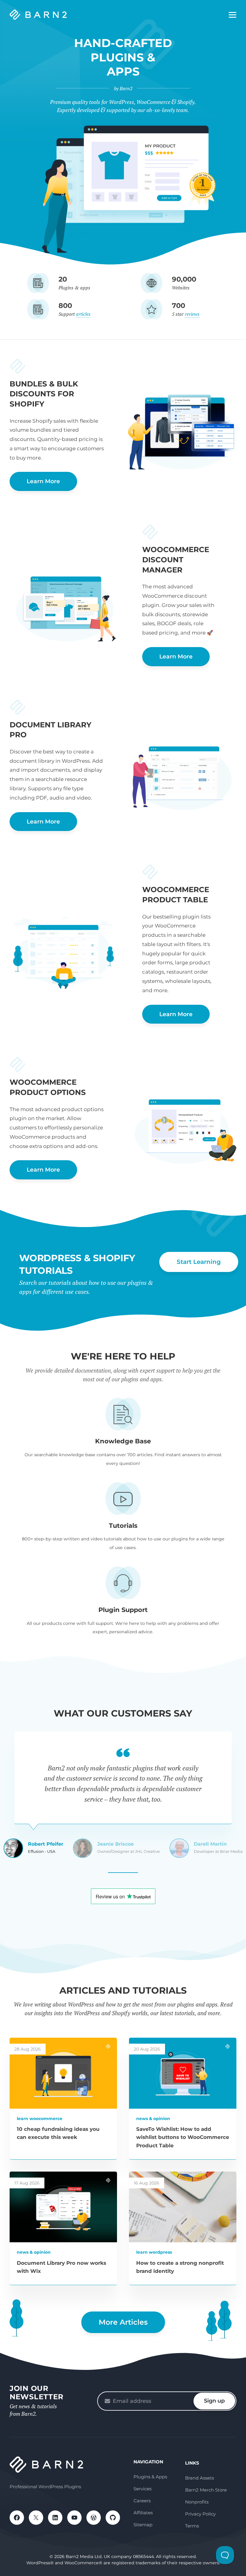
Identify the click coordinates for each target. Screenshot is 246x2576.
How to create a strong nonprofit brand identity (180, 2267)
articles (83, 314)
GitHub (113, 2518)
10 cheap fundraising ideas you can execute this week (58, 2133)
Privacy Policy (200, 2514)
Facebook (17, 2518)
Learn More (43, 481)
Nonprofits (197, 2502)
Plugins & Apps (150, 2477)
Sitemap (143, 2525)
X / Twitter (36, 2518)
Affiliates (143, 2513)
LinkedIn (55, 2518)
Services (142, 2489)
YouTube (74, 2518)
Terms (192, 2526)
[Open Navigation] (232, 15)
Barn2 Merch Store (206, 2490)
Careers (142, 2501)
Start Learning (199, 1262)
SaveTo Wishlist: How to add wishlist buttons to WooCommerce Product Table (183, 2137)
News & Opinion (153, 2119)
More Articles (123, 2322)
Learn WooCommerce (40, 2119)
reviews (192, 314)
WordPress (94, 2518)
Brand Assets (199, 2478)
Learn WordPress (154, 2252)
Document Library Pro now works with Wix (61, 2267)
